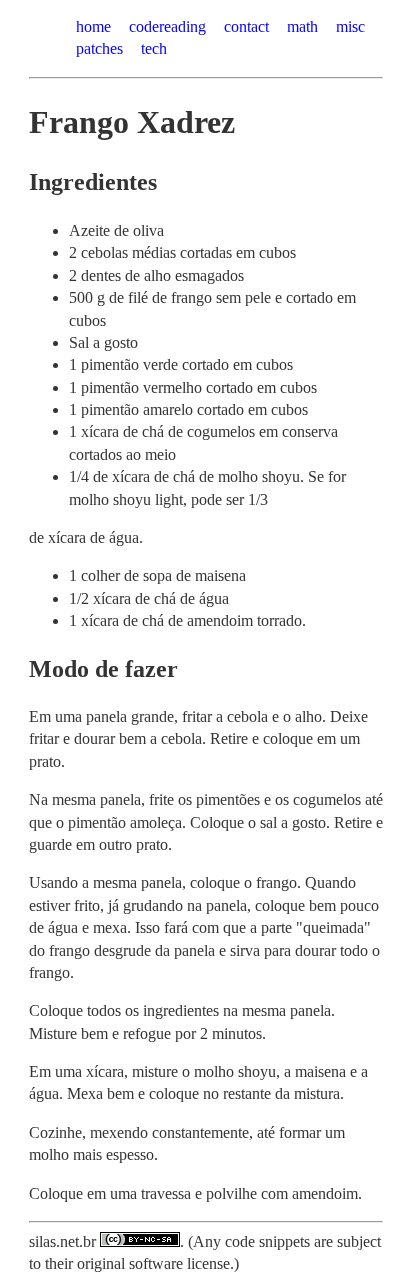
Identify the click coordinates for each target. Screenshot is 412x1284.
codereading (167, 26)
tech (154, 48)
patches (99, 48)
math (302, 26)
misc (350, 26)
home (93, 26)
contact (246, 26)
